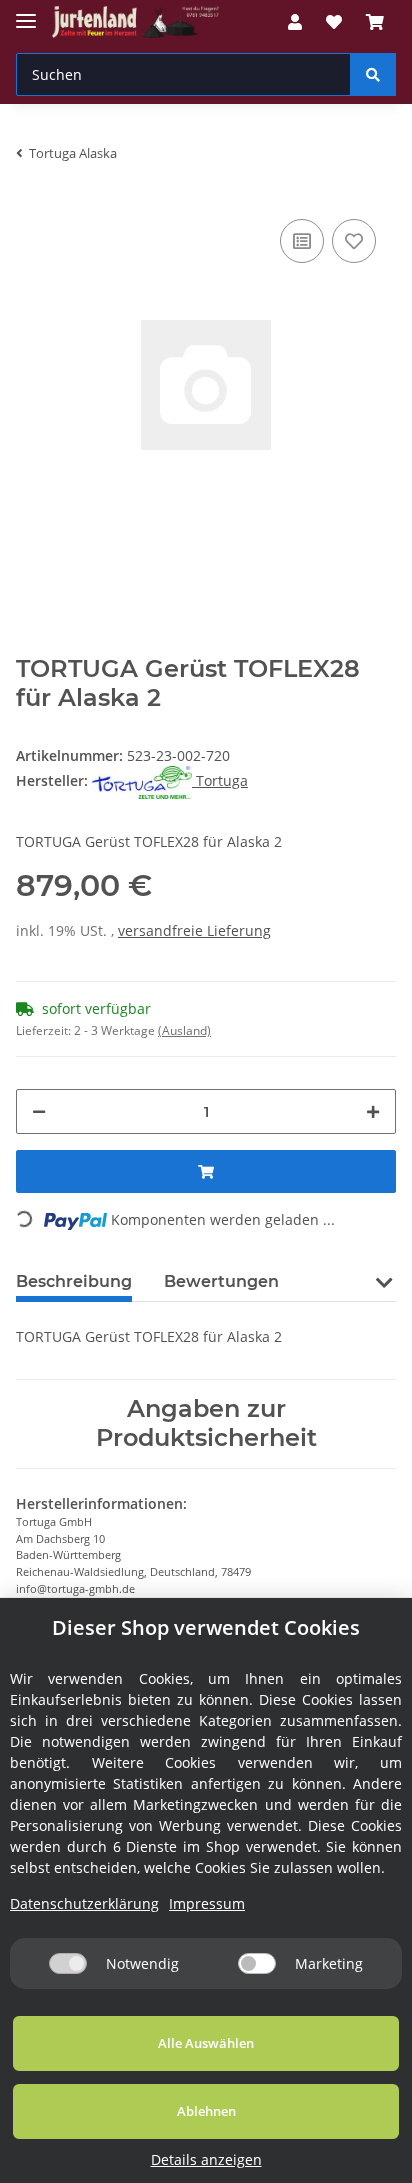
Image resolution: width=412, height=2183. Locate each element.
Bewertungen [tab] (221, 1281)
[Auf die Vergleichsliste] (302, 241)
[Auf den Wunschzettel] (354, 241)
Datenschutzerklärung (84, 1903)
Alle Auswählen (206, 2043)
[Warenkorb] (375, 22)
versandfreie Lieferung (194, 930)
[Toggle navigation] (26, 12)
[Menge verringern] (39, 1111)
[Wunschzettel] (334, 22)
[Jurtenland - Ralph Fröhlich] (135, 22)
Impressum (207, 1903)
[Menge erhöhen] (373, 1111)
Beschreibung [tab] (74, 1281)
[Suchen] (373, 74)
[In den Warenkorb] (206, 1171)
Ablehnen (206, 2111)
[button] (295, 22)
